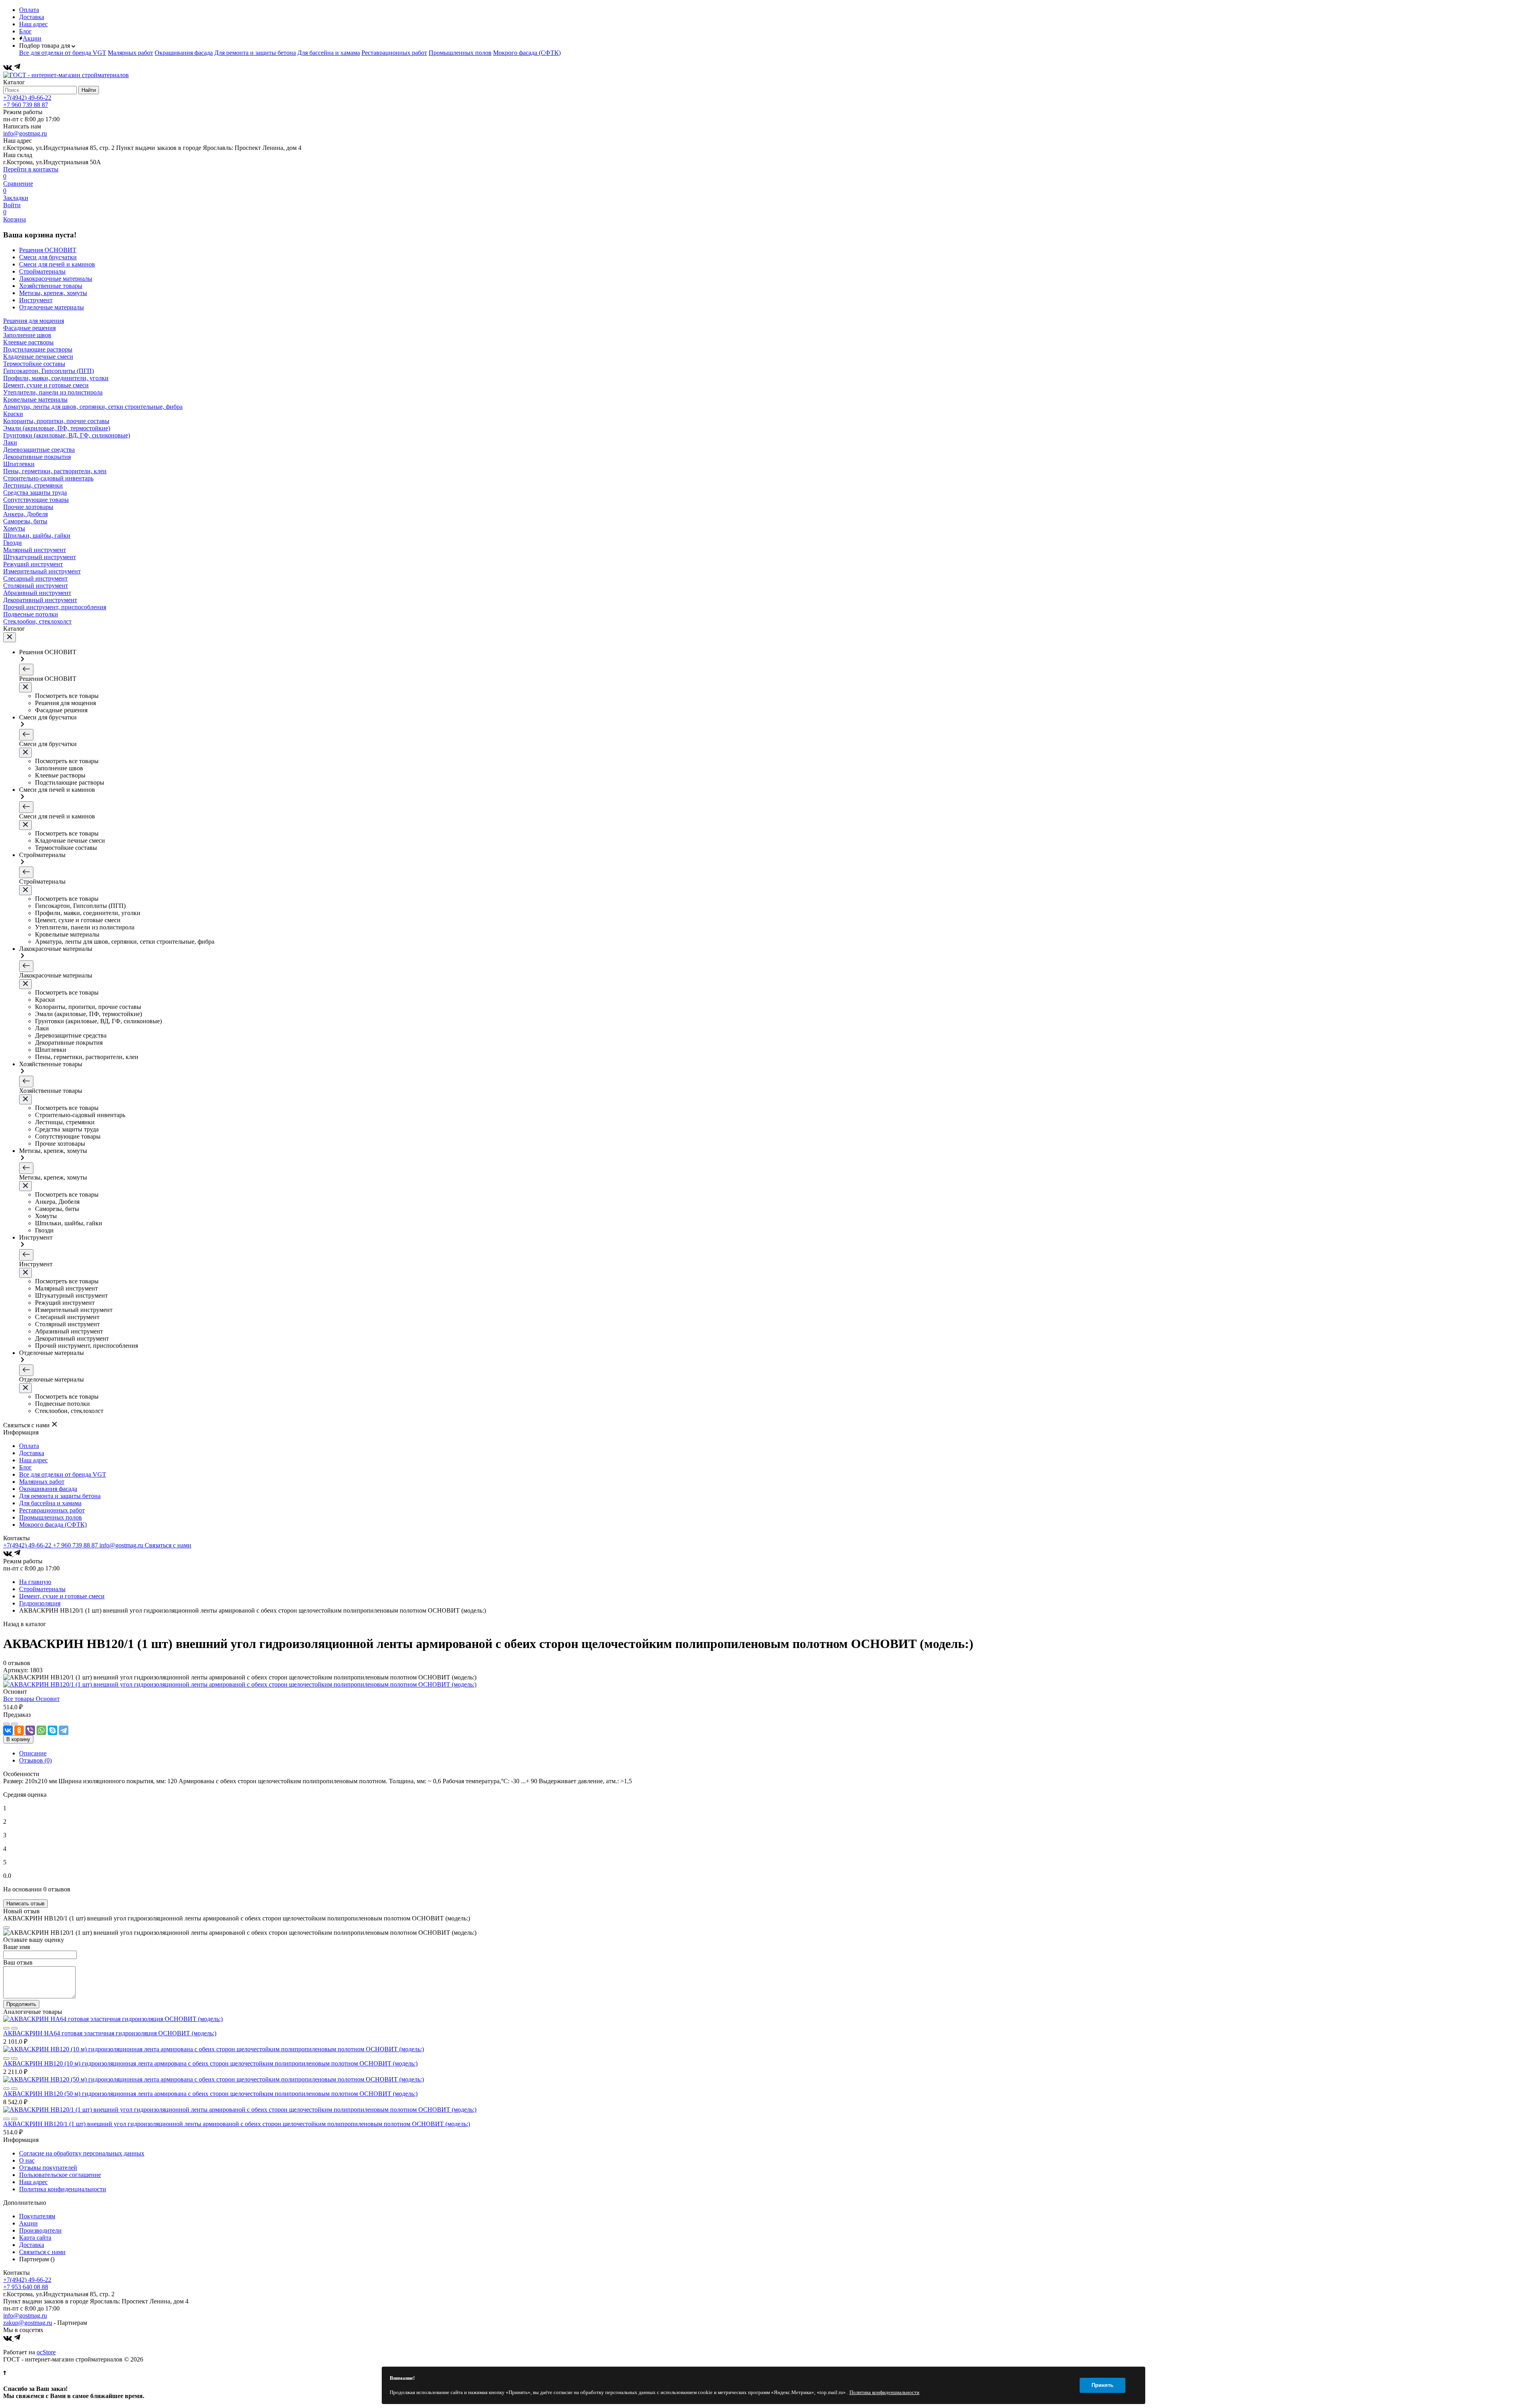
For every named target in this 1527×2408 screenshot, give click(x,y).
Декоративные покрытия (37, 457)
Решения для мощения (34, 321)
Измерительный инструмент (42, 571)
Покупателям (37, 2216)
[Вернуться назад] (26, 670)
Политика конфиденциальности (63, 2189)
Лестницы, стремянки (33, 485)
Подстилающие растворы (38, 349)
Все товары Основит (31, 1699)
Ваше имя (17, 1947)
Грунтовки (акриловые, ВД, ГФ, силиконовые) (67, 435)
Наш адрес (33, 24)
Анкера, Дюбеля (25, 514)
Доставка (32, 17)
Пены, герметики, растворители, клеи (55, 471)
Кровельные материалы (35, 399)
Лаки (10, 442)
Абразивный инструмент (37, 593)
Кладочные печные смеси (38, 357)
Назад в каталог (25, 1624)
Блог (25, 31)
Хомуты (14, 528)
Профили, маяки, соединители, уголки (56, 378)
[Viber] (30, 1730)
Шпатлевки (19, 464)
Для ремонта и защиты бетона (255, 53)
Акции (32, 38)
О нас (27, 2160)
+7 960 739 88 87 (26, 105)
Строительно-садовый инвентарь (48, 478)
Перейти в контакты (31, 169)
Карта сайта (35, 2238)
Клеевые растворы (28, 342)
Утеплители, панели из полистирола (53, 392)
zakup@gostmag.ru (28, 2323)
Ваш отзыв (18, 1962)
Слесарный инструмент (35, 578)
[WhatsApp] (41, 1730)
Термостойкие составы (34, 364)
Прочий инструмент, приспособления (55, 607)
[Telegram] (17, 68)
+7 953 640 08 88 (26, 2287)
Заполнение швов (27, 335)
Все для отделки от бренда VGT (63, 53)
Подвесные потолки (31, 614)
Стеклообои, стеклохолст (37, 621)
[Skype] (52, 1730)
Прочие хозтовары (28, 507)
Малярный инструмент (35, 550)
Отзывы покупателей (48, 2168)
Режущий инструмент (33, 564)
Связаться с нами (168, 1545)
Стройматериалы (42, 1589)
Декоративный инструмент (40, 600)
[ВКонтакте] (8, 68)
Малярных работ (130, 53)
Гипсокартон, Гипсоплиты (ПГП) (49, 371)
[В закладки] (14, 1724)
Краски (13, 414)
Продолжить (21, 2004)
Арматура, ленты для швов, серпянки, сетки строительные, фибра (93, 407)
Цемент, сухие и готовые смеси (46, 385)
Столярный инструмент (36, 586)
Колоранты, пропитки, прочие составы (56, 421)
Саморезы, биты (25, 521)
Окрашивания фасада (184, 53)
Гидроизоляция (40, 1603)
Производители (40, 2230)
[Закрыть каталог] (10, 637)
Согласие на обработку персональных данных (82, 2153)
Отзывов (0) (35, 1760)
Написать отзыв (25, 1904)
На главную (35, 1582)
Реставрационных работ (394, 53)
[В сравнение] (6, 1724)
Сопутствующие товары (36, 500)
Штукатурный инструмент (40, 557)
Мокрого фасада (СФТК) (527, 53)
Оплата (29, 10)
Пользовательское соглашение (60, 2175)
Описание (33, 1753)
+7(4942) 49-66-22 (27, 98)
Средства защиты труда (35, 493)
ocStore (46, 2352)
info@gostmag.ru (25, 133)
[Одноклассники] (19, 1730)
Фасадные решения (29, 328)
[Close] (6, 1928)
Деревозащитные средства (39, 450)
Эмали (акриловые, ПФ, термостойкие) (57, 428)
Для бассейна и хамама (329, 53)
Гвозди (13, 543)
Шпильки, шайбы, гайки (37, 535)
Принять (1103, 2385)
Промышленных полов (460, 53)
